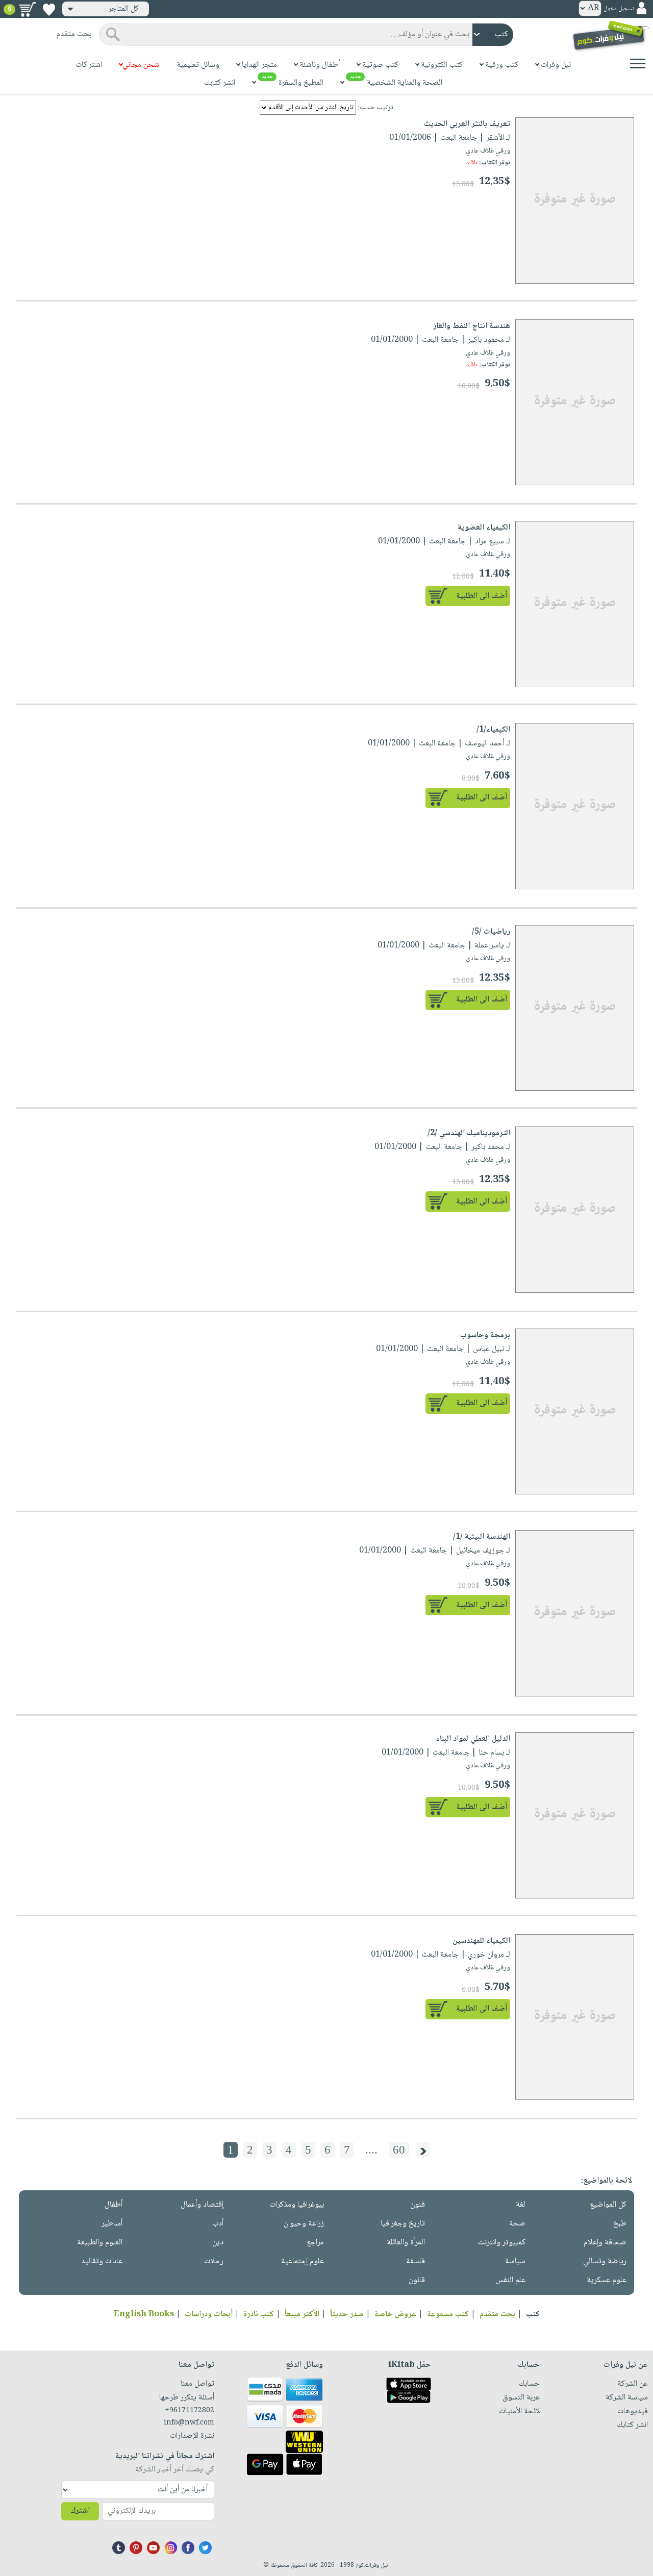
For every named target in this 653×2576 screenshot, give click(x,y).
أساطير (112, 2224)
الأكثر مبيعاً (302, 2315)
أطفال (114, 2205)
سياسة (515, 2261)
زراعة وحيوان (304, 2224)
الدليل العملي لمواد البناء (473, 1739)
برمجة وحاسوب (485, 1335)
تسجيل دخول (619, 9)
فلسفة (416, 2261)
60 (399, 2150)
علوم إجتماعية (303, 2261)
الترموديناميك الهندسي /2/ (469, 1133)
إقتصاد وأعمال (202, 2205)
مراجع (315, 2243)
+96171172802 (190, 2411)
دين (218, 2243)
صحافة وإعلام (605, 2243)
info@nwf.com (189, 2423)
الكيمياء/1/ (493, 730)
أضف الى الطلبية (482, 596)
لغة (521, 2205)
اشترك (80, 2511)
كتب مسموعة (448, 2315)
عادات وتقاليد (102, 2261)
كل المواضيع (608, 2205)
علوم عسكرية (607, 2280)
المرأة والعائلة (406, 2243)
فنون (418, 2205)
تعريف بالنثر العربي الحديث (467, 124)
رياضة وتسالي (605, 2261)
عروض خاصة (395, 2315)
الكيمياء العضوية (484, 528)
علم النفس (510, 2280)
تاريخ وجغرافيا (403, 2224)
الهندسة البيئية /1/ (482, 1537)
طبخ (620, 2224)
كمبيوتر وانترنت (502, 2243)
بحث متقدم (497, 2315)
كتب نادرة (259, 2315)
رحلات (214, 2261)
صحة (517, 2224)
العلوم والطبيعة (100, 2243)
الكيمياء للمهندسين (481, 1941)
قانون (417, 2280)
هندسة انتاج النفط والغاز (472, 326)
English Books (144, 2315)
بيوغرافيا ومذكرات (297, 2205)
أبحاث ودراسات (209, 2315)
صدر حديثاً (347, 2315)
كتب (533, 2315)
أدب (218, 2224)
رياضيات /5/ (491, 932)
